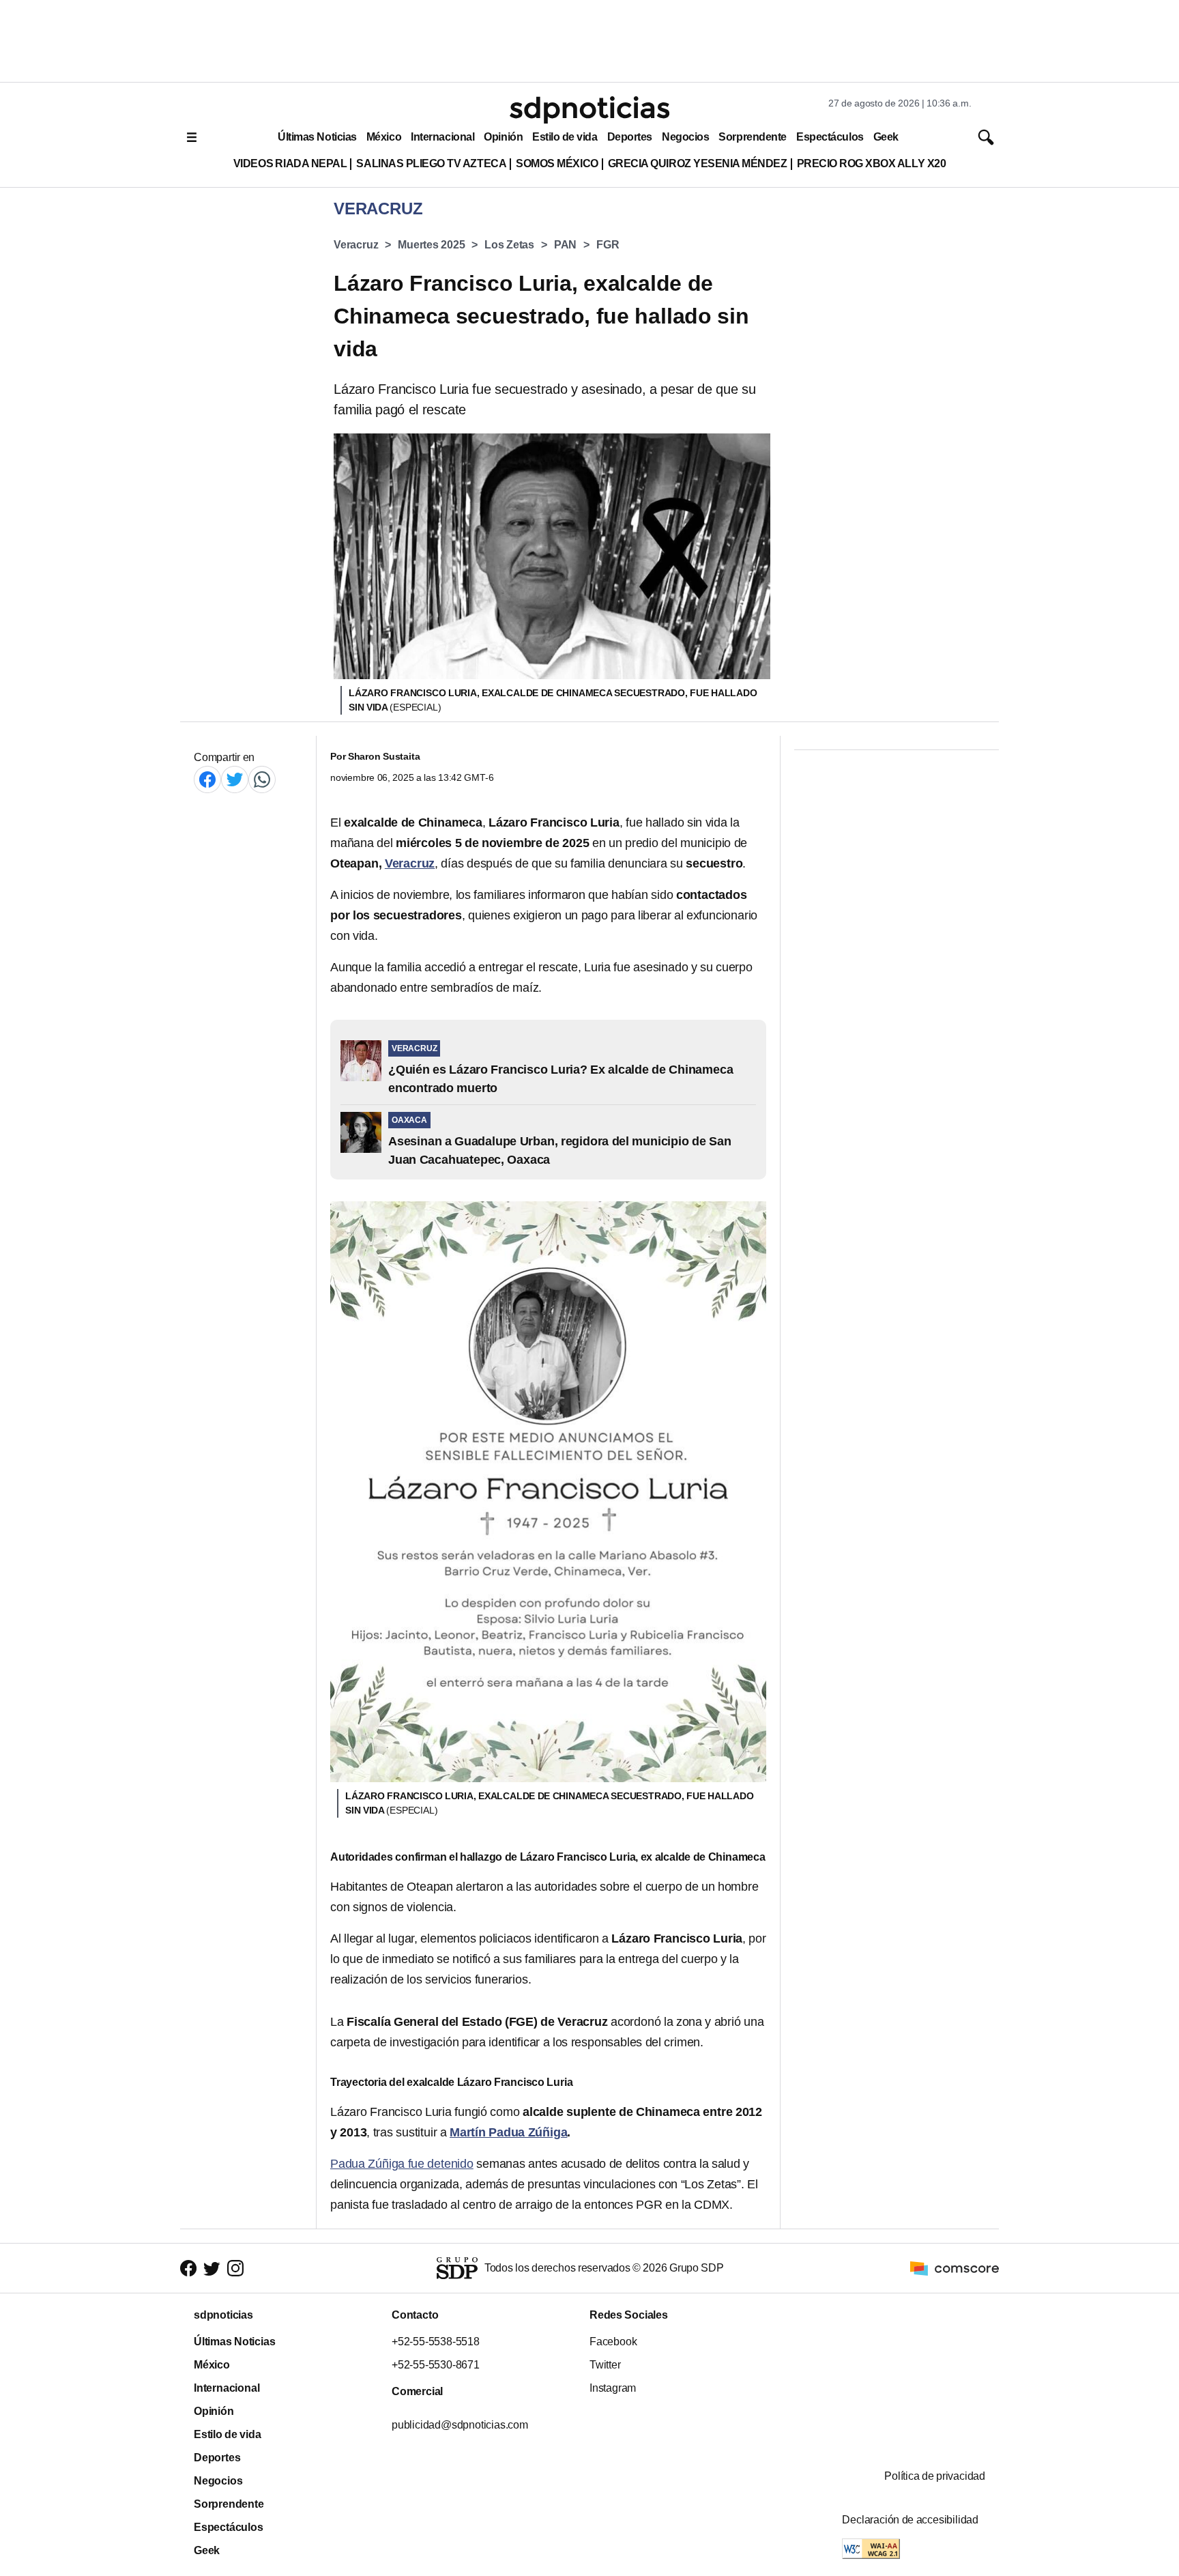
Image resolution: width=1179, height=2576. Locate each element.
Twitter (605, 2365)
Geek (886, 137)
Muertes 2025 (431, 245)
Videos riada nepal (290, 163)
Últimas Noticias (317, 137)
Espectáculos (830, 137)
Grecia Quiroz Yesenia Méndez (698, 163)
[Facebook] (207, 779)
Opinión (503, 137)
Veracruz (356, 245)
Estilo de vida (565, 137)
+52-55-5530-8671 (436, 2365)
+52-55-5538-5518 (436, 2342)
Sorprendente (753, 137)
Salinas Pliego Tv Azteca (431, 163)
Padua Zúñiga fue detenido (402, 2164)
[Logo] (589, 110)
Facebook (613, 2342)
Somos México (557, 163)
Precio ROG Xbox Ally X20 (872, 163)
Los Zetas (509, 245)
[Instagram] (235, 2269)
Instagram (613, 2388)
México (384, 137)
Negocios (685, 137)
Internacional (442, 137)
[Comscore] (955, 2267)
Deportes (630, 137)
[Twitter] (235, 779)
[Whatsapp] (262, 779)
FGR (608, 245)
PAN (565, 245)
